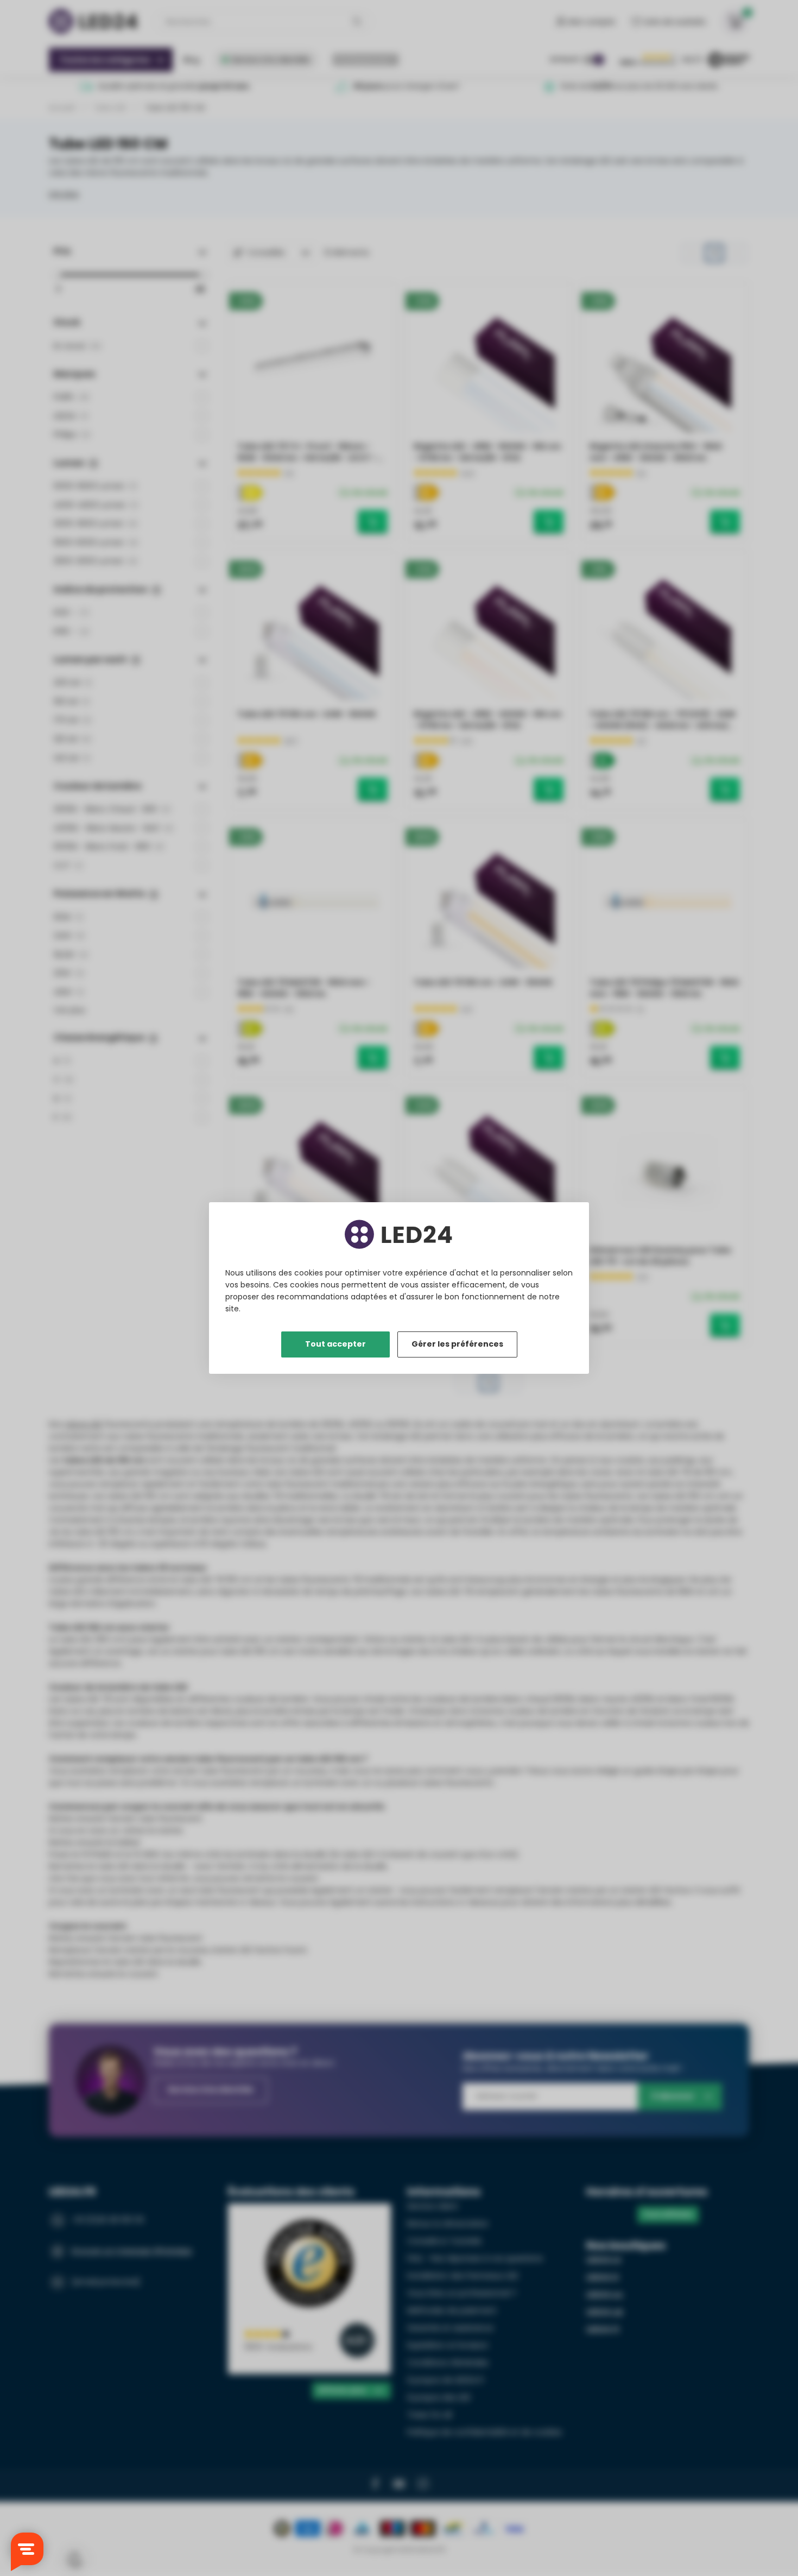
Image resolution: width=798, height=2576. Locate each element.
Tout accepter (335, 1344)
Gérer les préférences (457, 1344)
